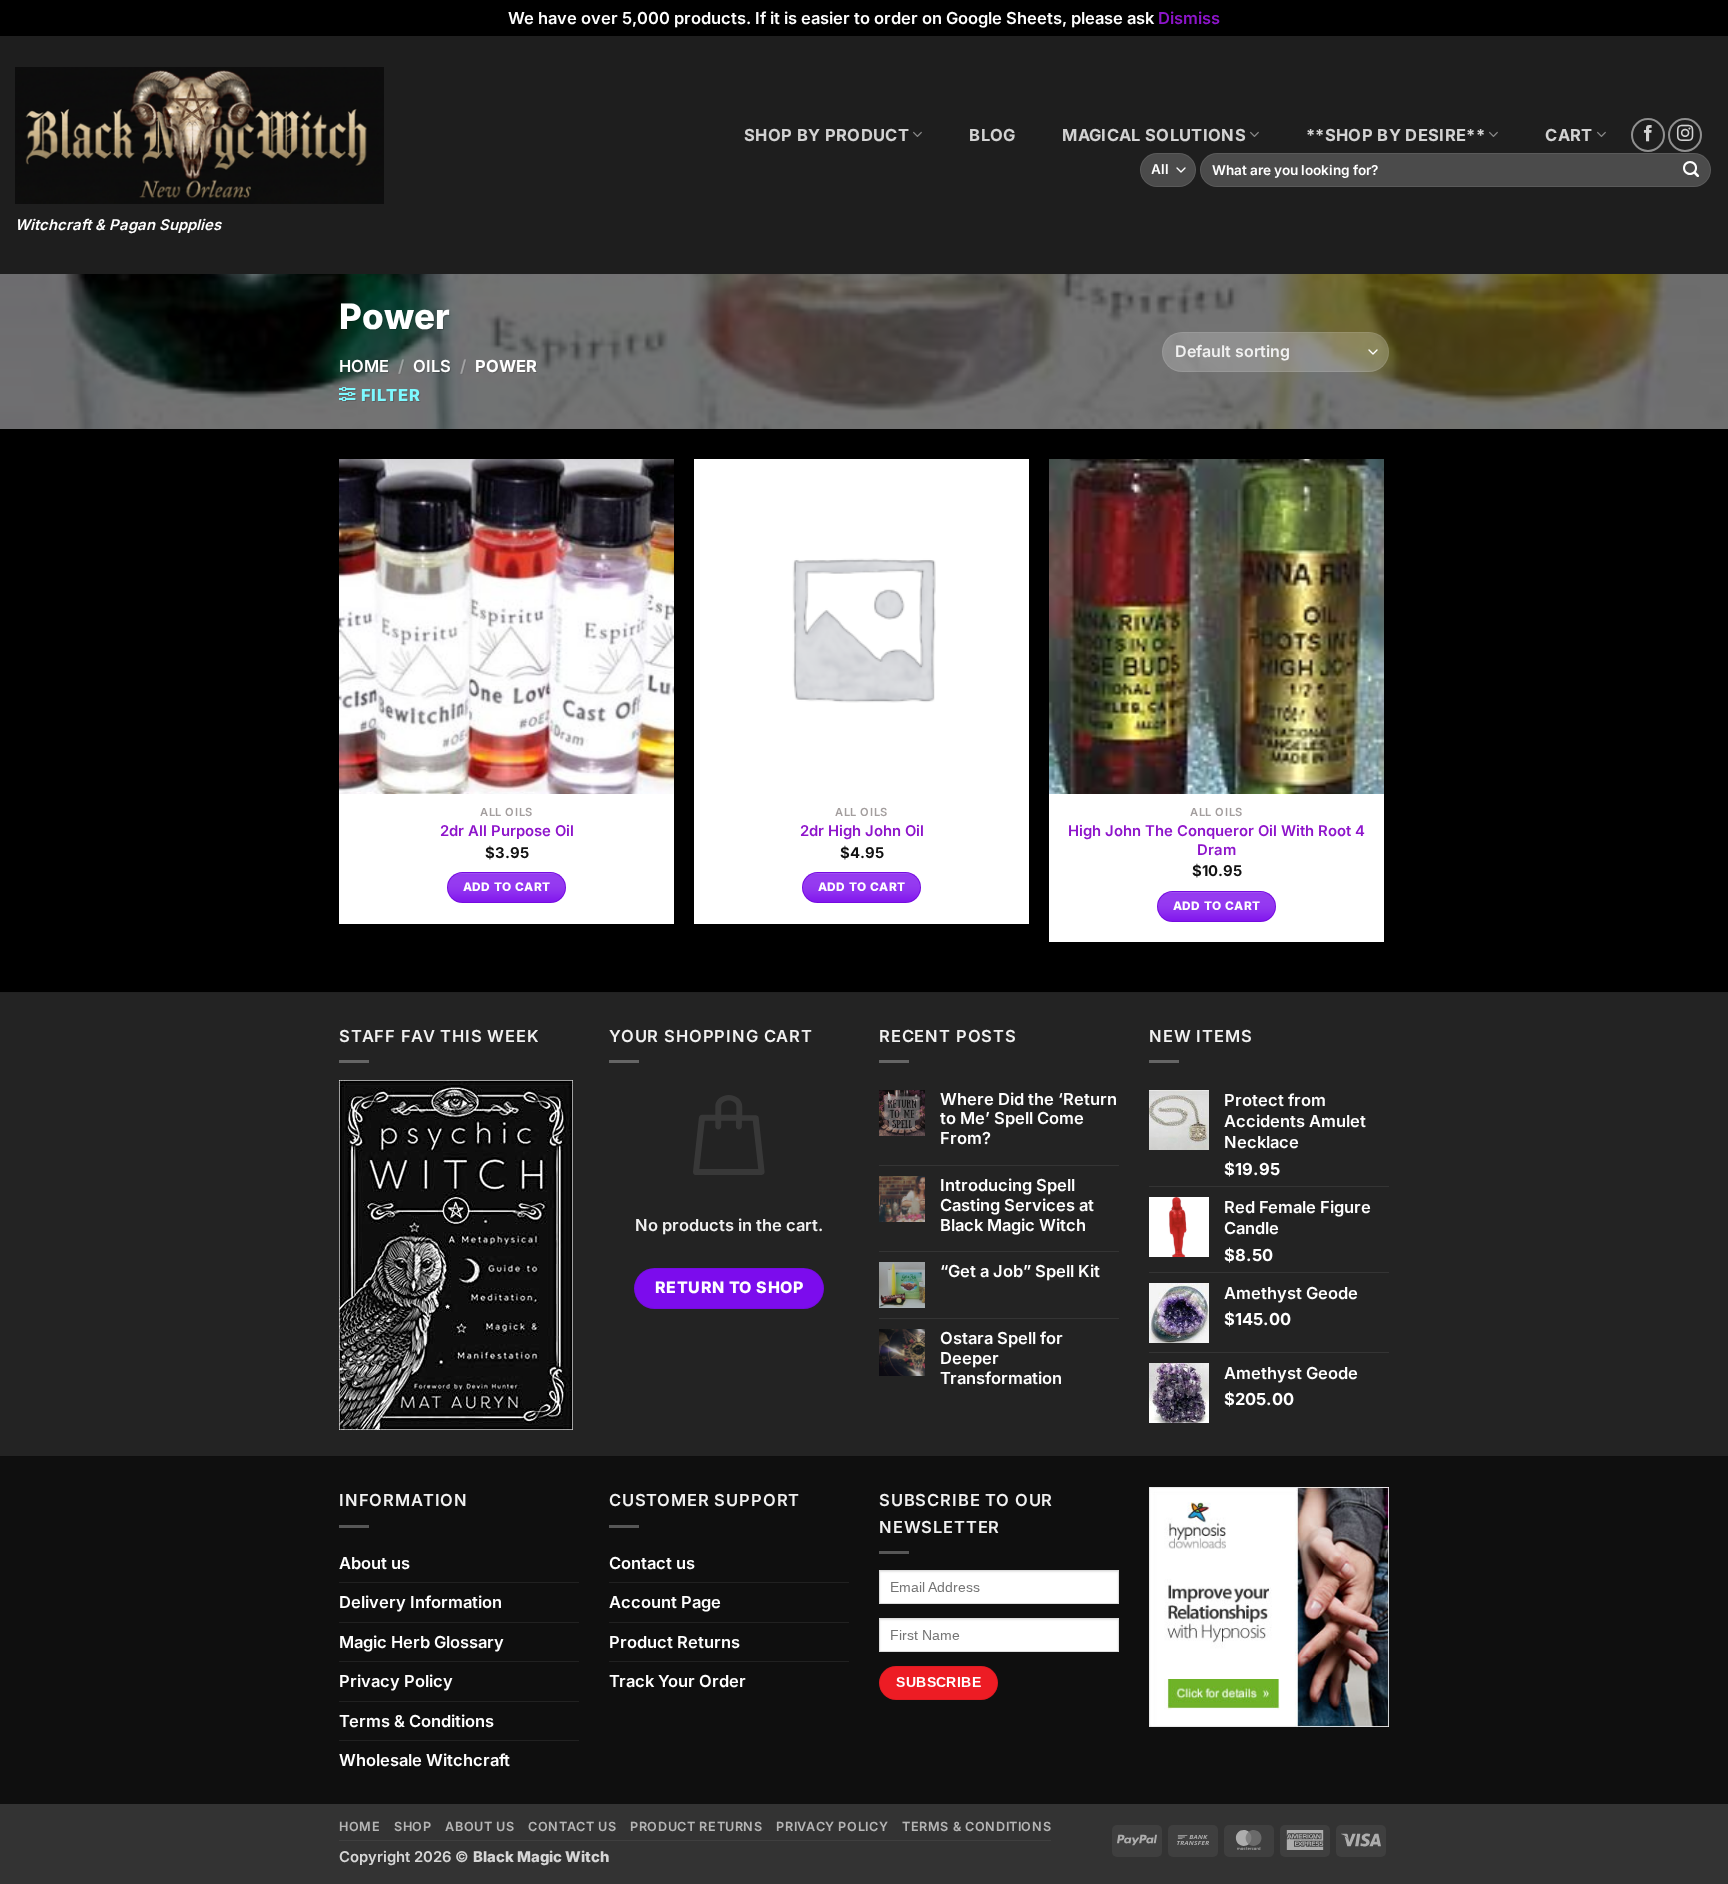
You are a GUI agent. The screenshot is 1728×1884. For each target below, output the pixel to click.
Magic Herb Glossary (421, 1642)
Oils (432, 366)
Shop (413, 1826)
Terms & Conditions (416, 1721)
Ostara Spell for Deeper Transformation (1001, 1358)
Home (364, 366)
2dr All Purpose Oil (507, 831)
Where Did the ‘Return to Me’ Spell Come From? (1028, 1119)
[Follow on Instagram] (1685, 135)
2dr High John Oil (862, 831)
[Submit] (1691, 170)
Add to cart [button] (507, 887)
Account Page (665, 1602)
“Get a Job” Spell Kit (1020, 1271)
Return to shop (729, 1287)
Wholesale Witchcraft (424, 1760)
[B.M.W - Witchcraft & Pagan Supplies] (199, 135)
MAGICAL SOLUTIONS (1154, 135)
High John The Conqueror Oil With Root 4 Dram (1216, 840)
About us (374, 1563)
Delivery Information (420, 1602)
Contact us (652, 1563)
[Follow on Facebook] (1648, 135)
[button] (380, 395)
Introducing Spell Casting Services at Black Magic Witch (1017, 1205)
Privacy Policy (396, 1681)
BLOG (992, 135)
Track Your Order (677, 1681)
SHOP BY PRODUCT (826, 135)
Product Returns (674, 1642)
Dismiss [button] (1189, 18)
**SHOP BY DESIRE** (1395, 135)
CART (1568, 135)
